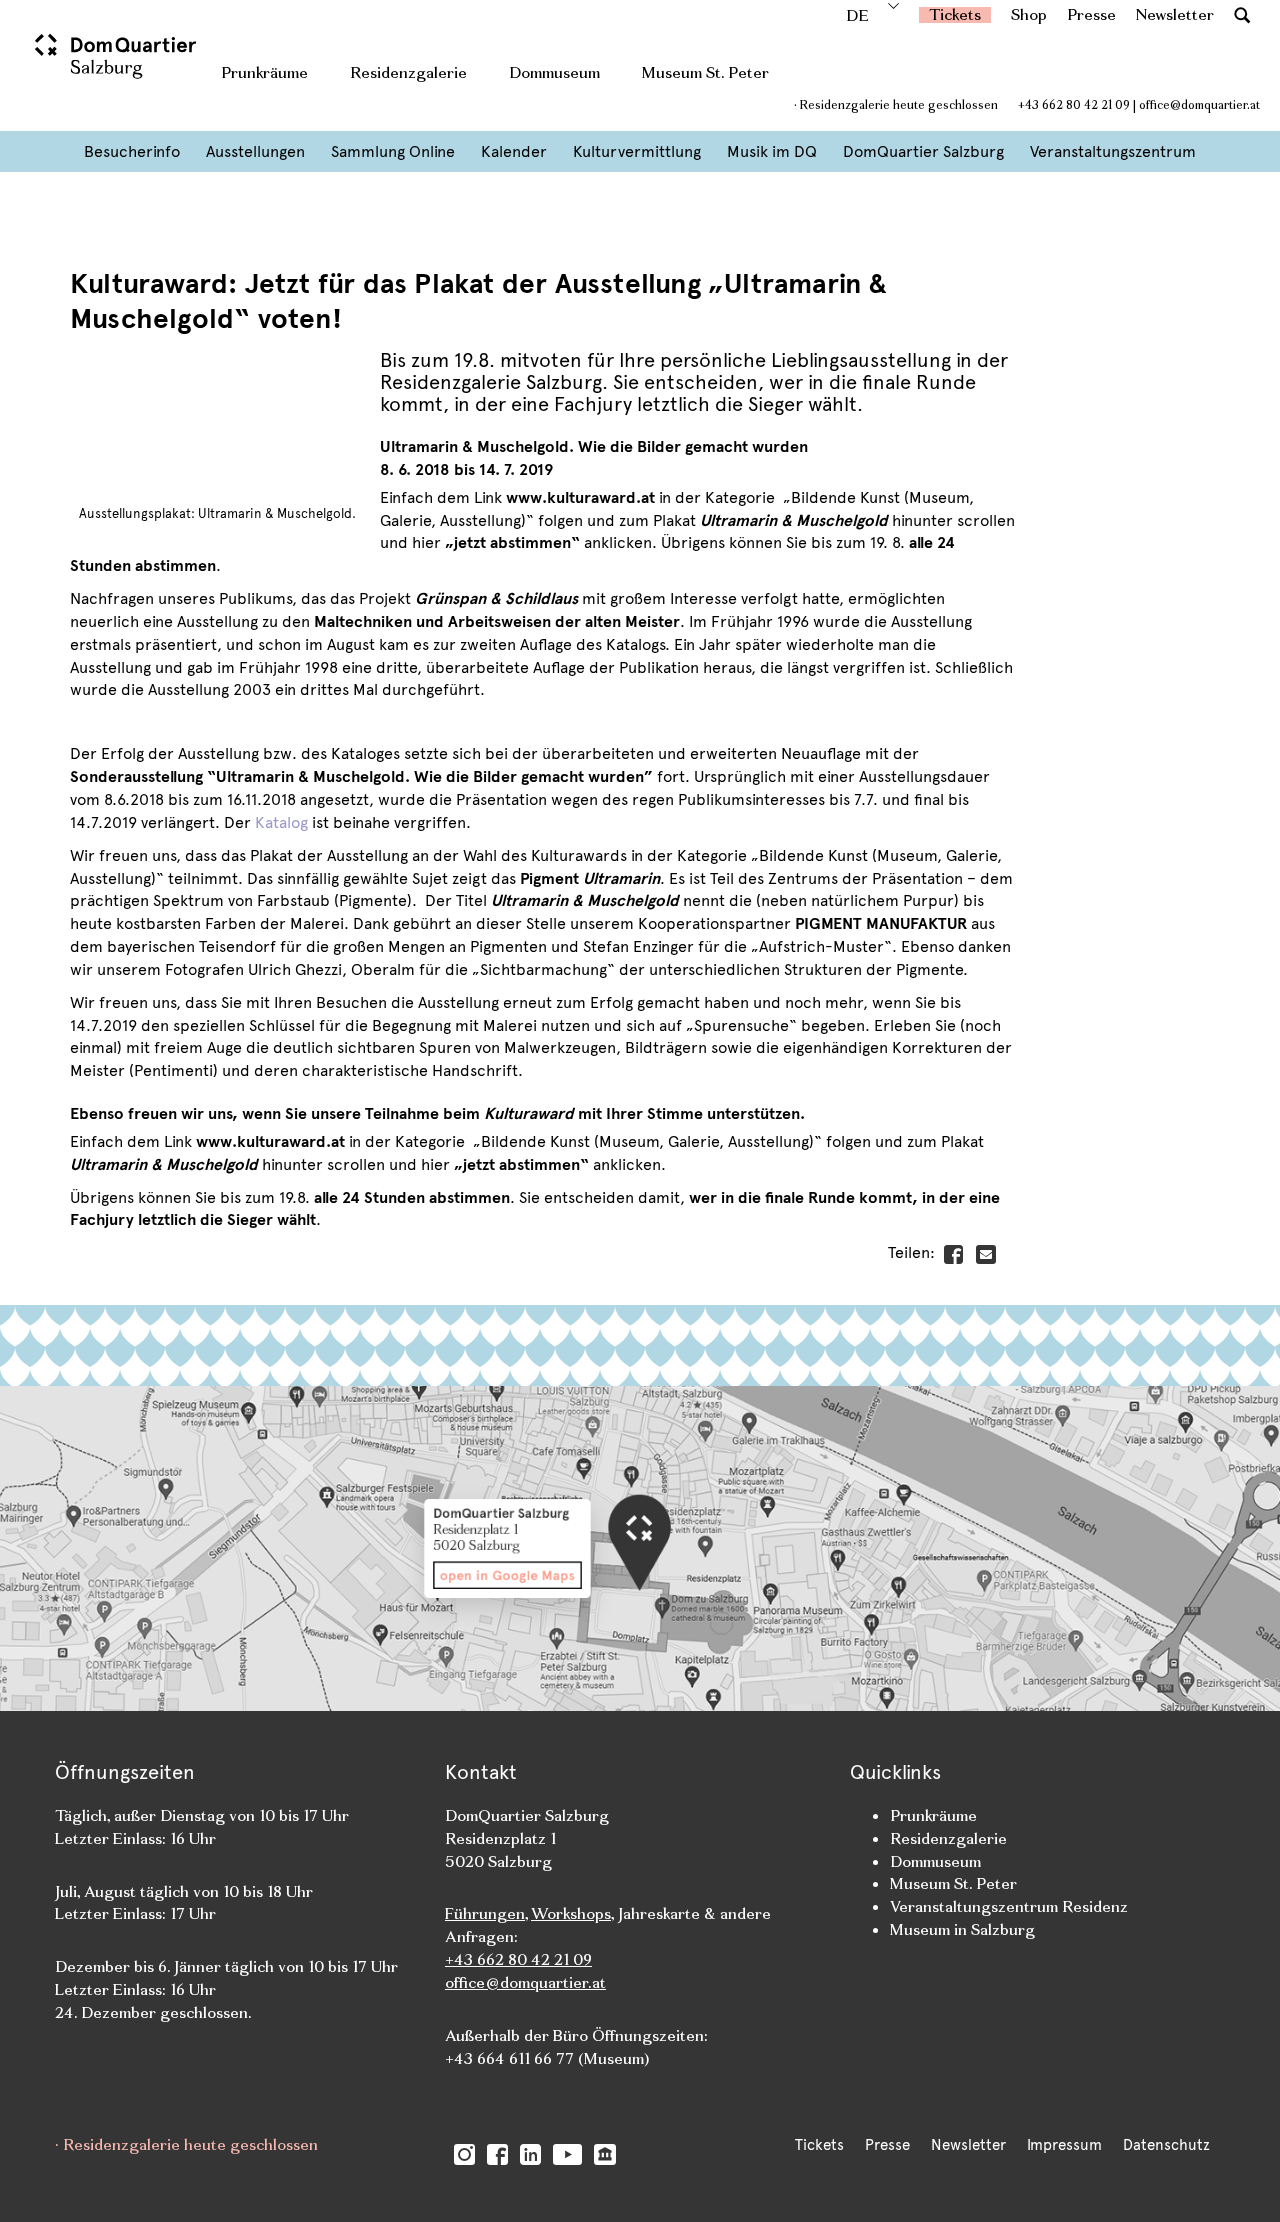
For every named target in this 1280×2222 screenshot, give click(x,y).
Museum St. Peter (705, 72)
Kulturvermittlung (637, 151)
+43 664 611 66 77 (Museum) (547, 2058)
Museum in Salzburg (962, 1929)
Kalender (514, 151)
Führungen (485, 1913)
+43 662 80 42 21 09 (1074, 105)
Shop (1029, 14)
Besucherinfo (132, 151)
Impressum (1064, 2145)
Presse (1091, 14)
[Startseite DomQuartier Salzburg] (117, 65)
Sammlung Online (393, 151)
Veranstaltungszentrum (1113, 151)
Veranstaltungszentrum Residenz (1009, 1906)
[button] (1242, 14)
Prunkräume (264, 72)
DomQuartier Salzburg (923, 151)
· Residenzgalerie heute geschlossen (896, 105)
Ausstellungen (255, 151)
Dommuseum (554, 72)
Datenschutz (1166, 2145)
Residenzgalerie (408, 72)
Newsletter (1175, 14)
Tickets (955, 14)
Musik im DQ (772, 151)
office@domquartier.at (1199, 105)
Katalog (281, 822)
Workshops (571, 1913)
